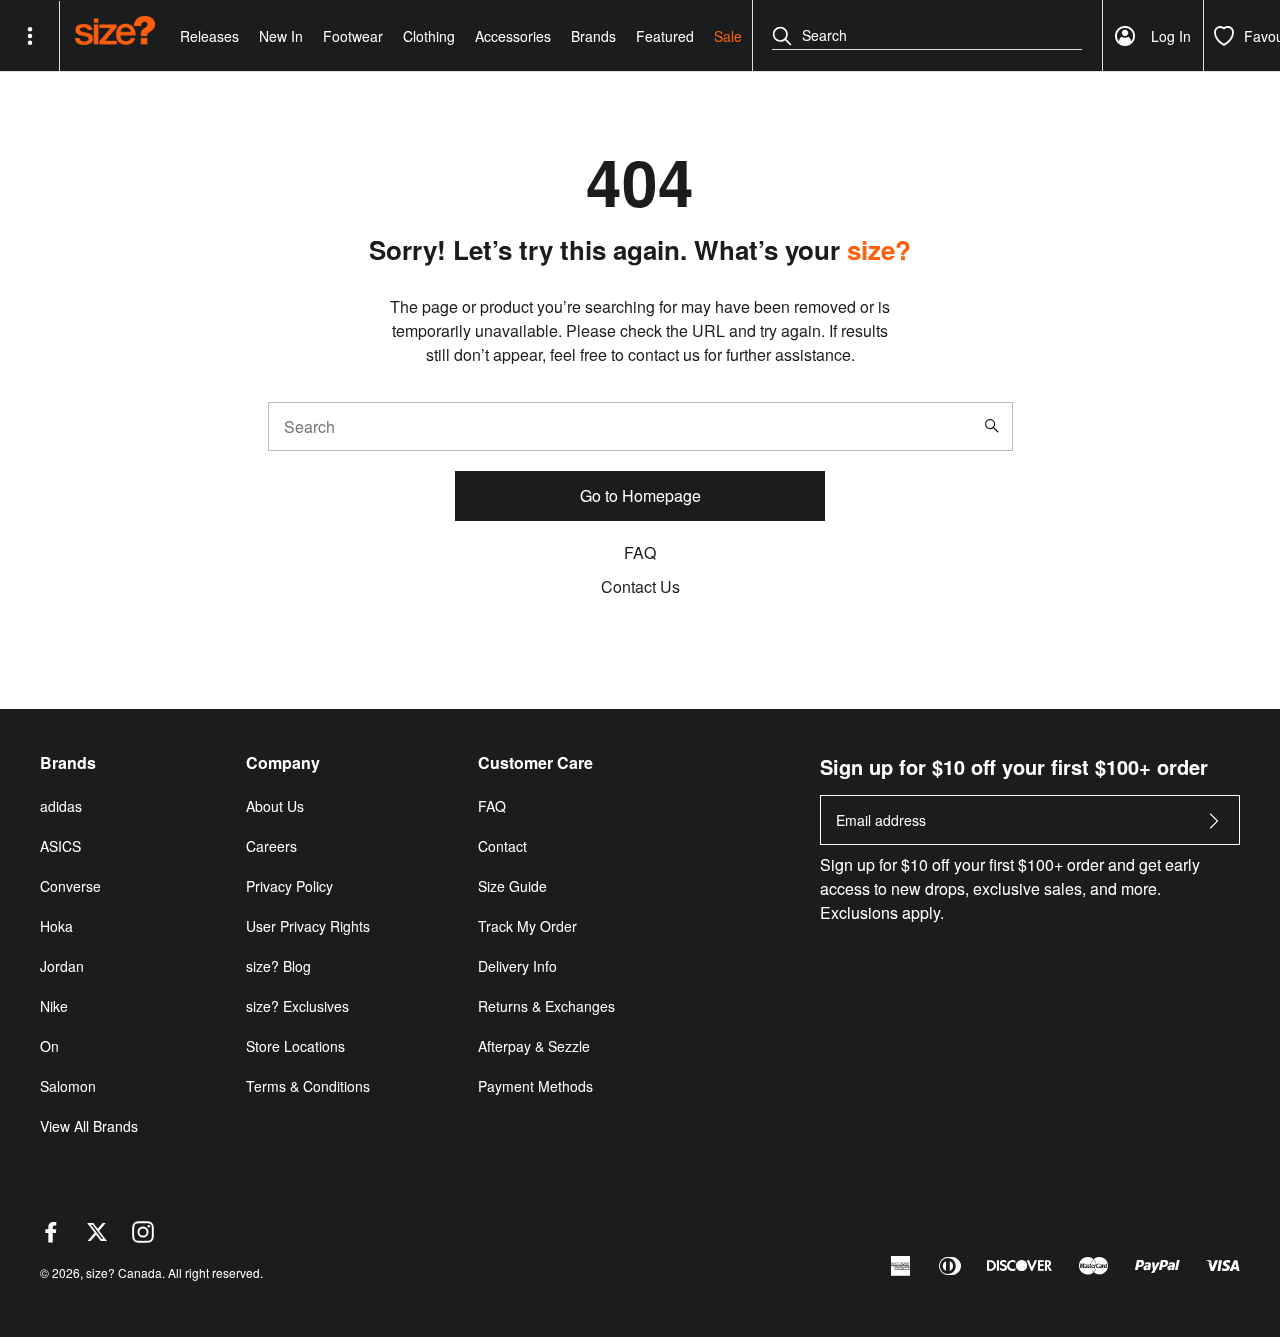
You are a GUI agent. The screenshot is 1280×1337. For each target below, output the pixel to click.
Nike (54, 1006)
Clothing (429, 36)
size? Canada (124, 1272)
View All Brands (89, 1126)
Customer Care (535, 763)
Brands (593, 36)
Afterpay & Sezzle (534, 1046)
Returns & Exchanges (546, 1006)
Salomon (68, 1086)
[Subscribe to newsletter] (1214, 826)
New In (281, 36)
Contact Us (640, 586)
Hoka (56, 926)
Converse (70, 886)
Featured (665, 36)
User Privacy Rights (308, 926)
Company (283, 763)
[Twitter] (97, 1237)
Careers (271, 846)
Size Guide (512, 886)
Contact (502, 846)
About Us (275, 806)
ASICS (60, 846)
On (49, 1046)
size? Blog (278, 966)
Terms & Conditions (308, 1086)
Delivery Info (517, 966)
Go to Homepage (640, 495)
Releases (209, 36)
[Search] (996, 426)
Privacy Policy (289, 886)
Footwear (353, 36)
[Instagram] (143, 1237)
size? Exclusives (297, 1006)
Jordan (62, 966)
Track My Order (527, 926)
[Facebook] (51, 1237)
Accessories (513, 36)
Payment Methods (535, 1086)
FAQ (640, 552)
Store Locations (295, 1046)
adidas (61, 806)
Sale (728, 36)
